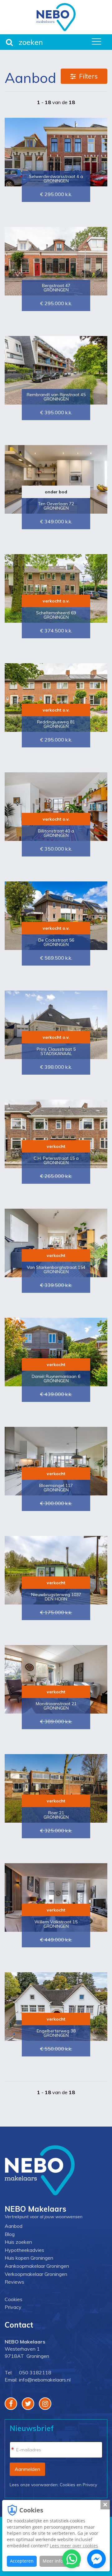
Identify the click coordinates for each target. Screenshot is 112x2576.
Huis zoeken (18, 2242)
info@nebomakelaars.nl (45, 2380)
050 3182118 (35, 2372)
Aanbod (14, 2226)
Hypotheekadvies (24, 2250)
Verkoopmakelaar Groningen (36, 2274)
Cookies (14, 2299)
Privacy (13, 2307)
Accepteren (22, 2561)
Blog (10, 2234)
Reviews (14, 2282)
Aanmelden (27, 2469)
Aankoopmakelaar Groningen (37, 2266)
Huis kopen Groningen (29, 2258)
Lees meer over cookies (74, 2546)
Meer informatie (60, 2561)
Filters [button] (88, 76)
